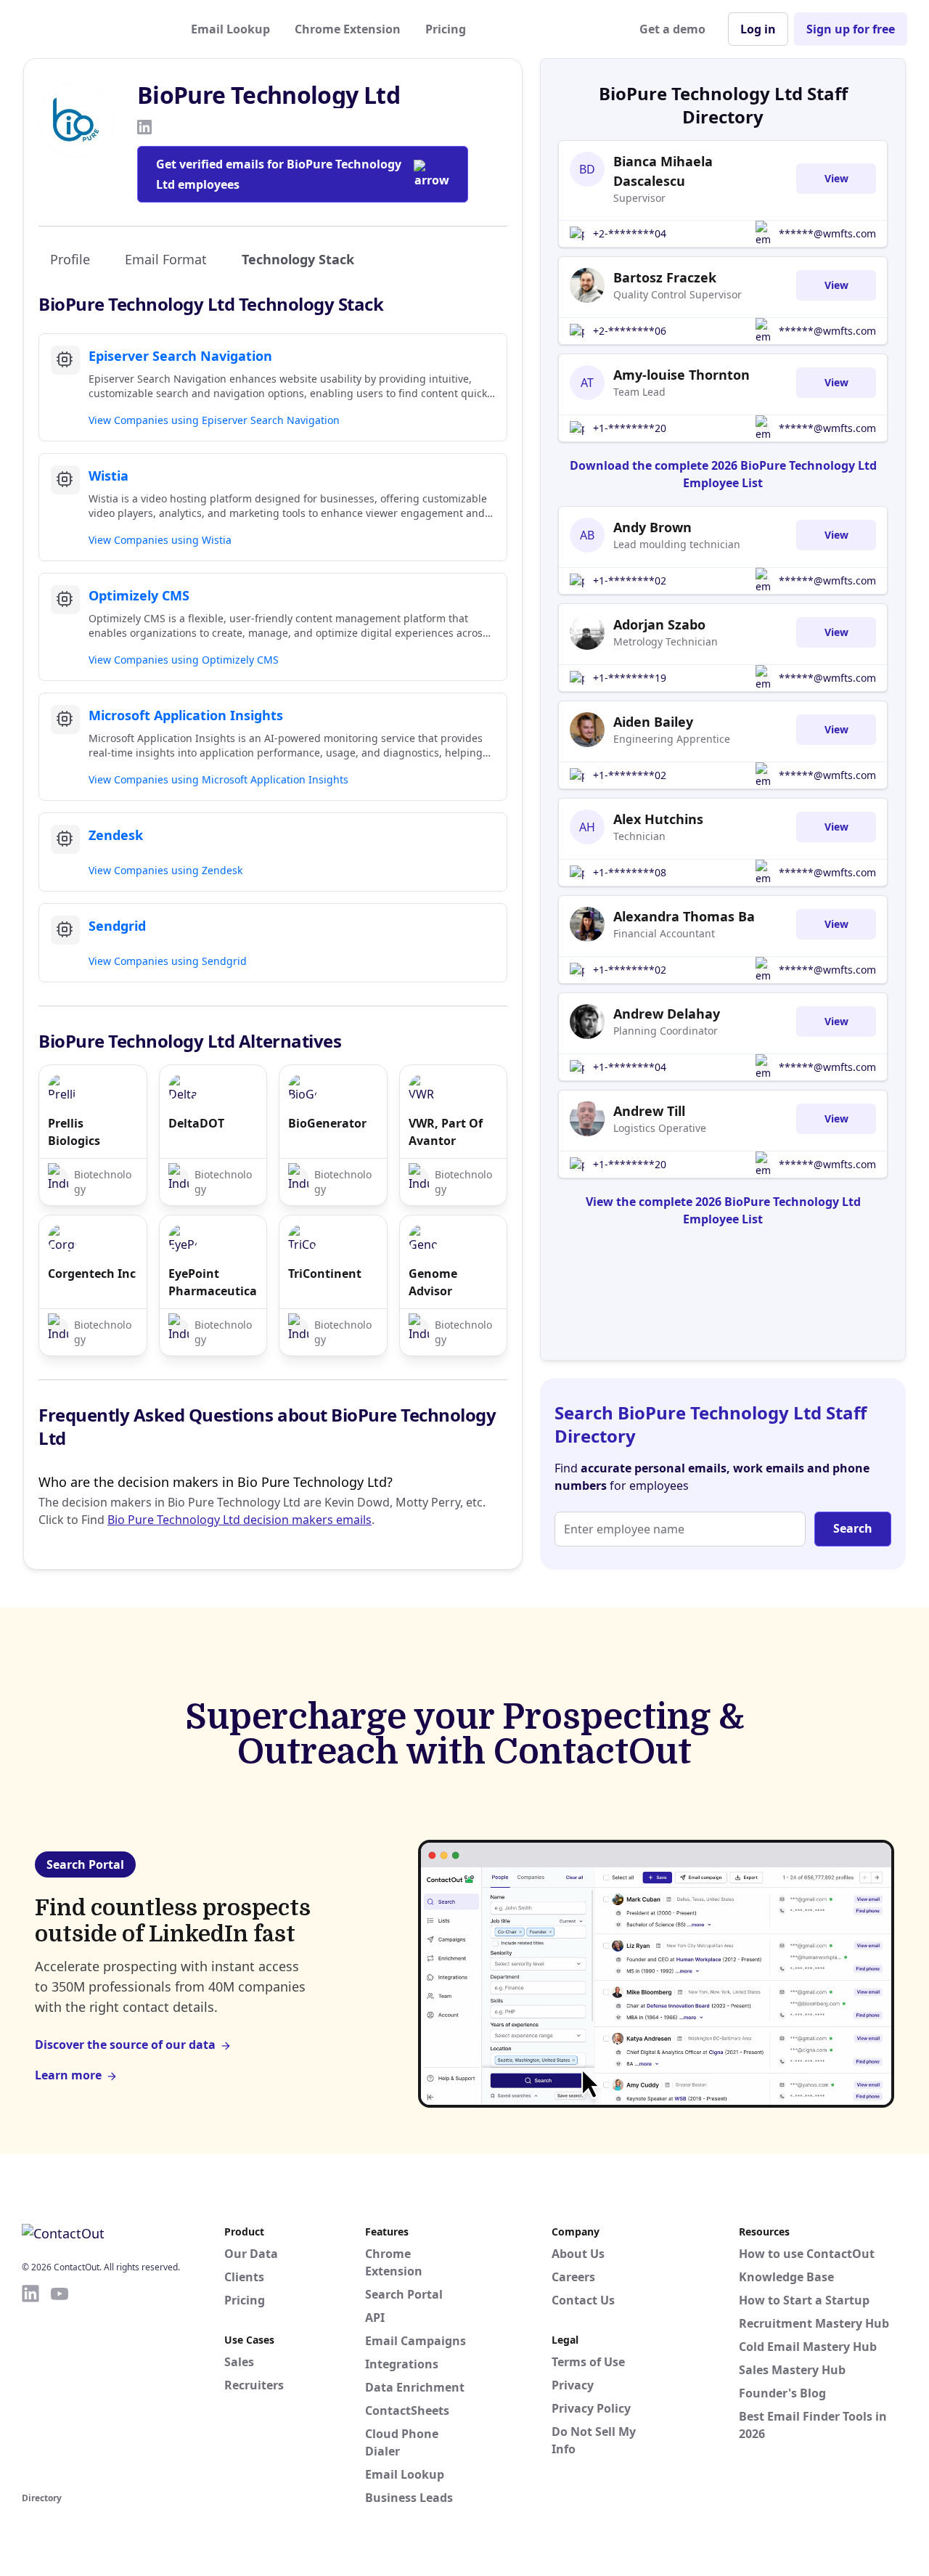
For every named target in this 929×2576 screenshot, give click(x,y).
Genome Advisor (433, 1282)
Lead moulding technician (677, 544)
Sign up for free (851, 29)
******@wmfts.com (827, 233)
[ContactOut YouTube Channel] (60, 2386)
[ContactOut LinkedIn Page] (30, 2386)
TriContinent (325, 1273)
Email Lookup (230, 29)
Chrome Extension (348, 29)
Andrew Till (649, 1111)
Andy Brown (652, 527)
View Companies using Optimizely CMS (184, 660)
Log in (758, 29)
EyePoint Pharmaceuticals (213, 1282)
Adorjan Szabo (659, 624)
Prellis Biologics (74, 1132)
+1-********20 (630, 428)
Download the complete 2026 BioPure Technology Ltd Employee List (723, 474)
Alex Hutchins (658, 819)
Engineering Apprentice (672, 739)
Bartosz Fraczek (665, 277)
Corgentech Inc (92, 1273)
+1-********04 (630, 1067)
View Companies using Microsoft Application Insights (218, 779)
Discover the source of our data (125, 2045)
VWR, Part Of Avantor (446, 1132)
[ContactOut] (93, 29)
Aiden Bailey (653, 722)
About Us (578, 2254)
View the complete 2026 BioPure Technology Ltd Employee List (723, 1210)
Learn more (68, 2075)
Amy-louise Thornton (682, 375)
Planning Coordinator (666, 1031)
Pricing (446, 29)
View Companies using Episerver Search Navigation (214, 420)
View (836, 178)
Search (853, 1528)
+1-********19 (630, 678)
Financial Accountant (664, 933)
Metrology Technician (666, 641)
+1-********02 (630, 580)
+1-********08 (630, 872)
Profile (70, 259)
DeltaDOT (196, 1123)
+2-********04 (630, 233)
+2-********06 (630, 331)
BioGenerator (327, 1123)
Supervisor (639, 198)
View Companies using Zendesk (165, 870)
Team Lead (639, 392)
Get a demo (672, 29)
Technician (639, 836)
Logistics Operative (660, 1128)
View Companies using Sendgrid (168, 961)
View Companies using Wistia (160, 540)
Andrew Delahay (667, 1014)
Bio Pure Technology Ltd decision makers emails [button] (240, 1520)
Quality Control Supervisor (678, 294)
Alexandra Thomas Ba (684, 916)
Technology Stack (298, 259)
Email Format (166, 259)
